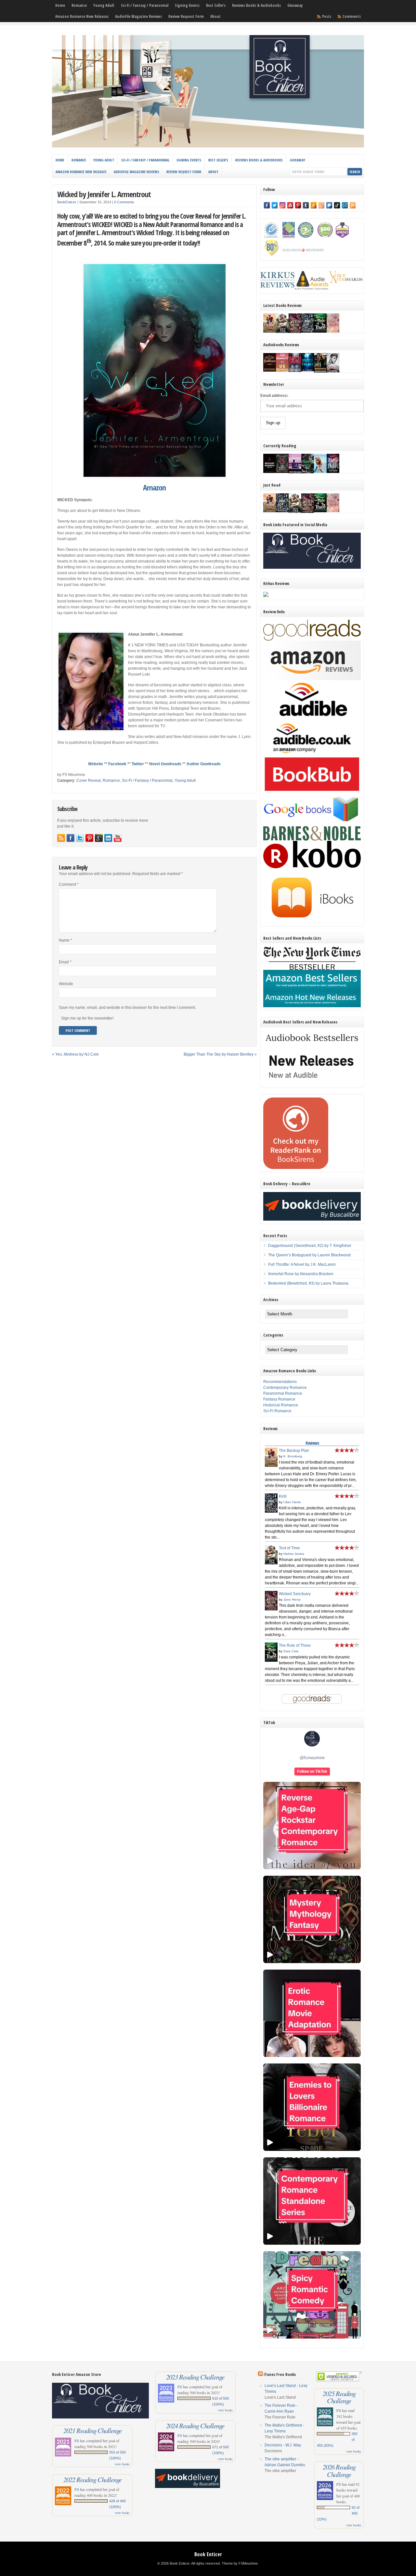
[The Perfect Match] (282, 472)
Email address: (274, 396)
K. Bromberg (293, 1456)
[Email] (345, 205)
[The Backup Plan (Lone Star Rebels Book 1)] (270, 331)
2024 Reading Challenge (195, 2426)
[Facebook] (267, 205)
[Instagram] (282, 205)
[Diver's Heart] (308, 370)
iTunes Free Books (280, 2374)
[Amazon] (314, 205)
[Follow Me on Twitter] (80, 838)
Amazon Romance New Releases (82, 16)
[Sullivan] (270, 370)
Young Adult (104, 5)
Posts (327, 16)
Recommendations (280, 1382)
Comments (352, 16)
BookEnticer (67, 202)
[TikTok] (337, 205)
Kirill (283, 1496)
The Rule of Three (295, 1645)
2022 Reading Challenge (92, 2480)
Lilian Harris (292, 1502)
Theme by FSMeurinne (240, 2563)
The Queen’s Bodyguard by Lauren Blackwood (309, 1255)
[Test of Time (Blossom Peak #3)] (282, 333)
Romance (79, 5)
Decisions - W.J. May (283, 2445)
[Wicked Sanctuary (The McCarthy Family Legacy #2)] (295, 333)
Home (60, 5)
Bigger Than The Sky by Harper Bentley (219, 1054)
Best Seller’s (216, 5)
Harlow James (294, 1554)
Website (96, 764)
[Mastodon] (329, 205)
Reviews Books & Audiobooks (256, 5)
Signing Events (187, 5)
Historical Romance (281, 1405)
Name (65, 940)
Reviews (312, 1443)
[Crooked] (333, 372)
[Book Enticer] (208, 146)
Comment (69, 884)
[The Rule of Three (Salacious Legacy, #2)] (320, 331)
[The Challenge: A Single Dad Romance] (295, 473)
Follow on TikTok (312, 1771)
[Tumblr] (306, 205)
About (215, 16)
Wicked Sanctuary (295, 1594)
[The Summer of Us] (282, 370)
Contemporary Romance (285, 1388)
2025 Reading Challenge (339, 2397)
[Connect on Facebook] (71, 838)
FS (77, 2441)
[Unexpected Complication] (295, 371)
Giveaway (295, 5)
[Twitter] (275, 205)
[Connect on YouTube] (118, 838)
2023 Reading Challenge (195, 2377)
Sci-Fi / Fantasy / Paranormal (145, 5)
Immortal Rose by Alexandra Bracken (301, 1274)
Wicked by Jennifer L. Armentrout (104, 194)
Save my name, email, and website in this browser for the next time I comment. (127, 1008)
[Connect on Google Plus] (99, 838)
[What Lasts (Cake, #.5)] (333, 331)
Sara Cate (291, 1651)
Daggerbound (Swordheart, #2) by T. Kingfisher (310, 1246)
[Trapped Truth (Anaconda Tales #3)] (308, 473)
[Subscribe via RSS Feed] (61, 838)
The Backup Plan (294, 1451)
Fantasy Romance (279, 1399)
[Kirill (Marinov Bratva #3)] (308, 331)
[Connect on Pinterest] (89, 838)
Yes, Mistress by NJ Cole (77, 1054)
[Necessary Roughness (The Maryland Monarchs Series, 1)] (270, 472)
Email (65, 962)
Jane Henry (292, 1599)
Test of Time (289, 1548)
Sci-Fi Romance (277, 1411)
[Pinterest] (298, 205)
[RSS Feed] (353, 205)
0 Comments (124, 202)
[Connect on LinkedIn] (108, 838)
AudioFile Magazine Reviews (138, 16)
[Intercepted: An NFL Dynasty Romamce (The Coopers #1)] (320, 372)
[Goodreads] (321, 205)
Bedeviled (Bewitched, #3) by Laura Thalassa (308, 1283)
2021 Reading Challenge (92, 2430)
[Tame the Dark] (333, 472)
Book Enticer (208, 2554)
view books (122, 2464)
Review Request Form (186, 16)
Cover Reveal (89, 780)
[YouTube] (290, 205)
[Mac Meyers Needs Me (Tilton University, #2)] (320, 472)
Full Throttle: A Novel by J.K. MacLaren (302, 1264)
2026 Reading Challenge (339, 2470)
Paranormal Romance (283, 1393)
